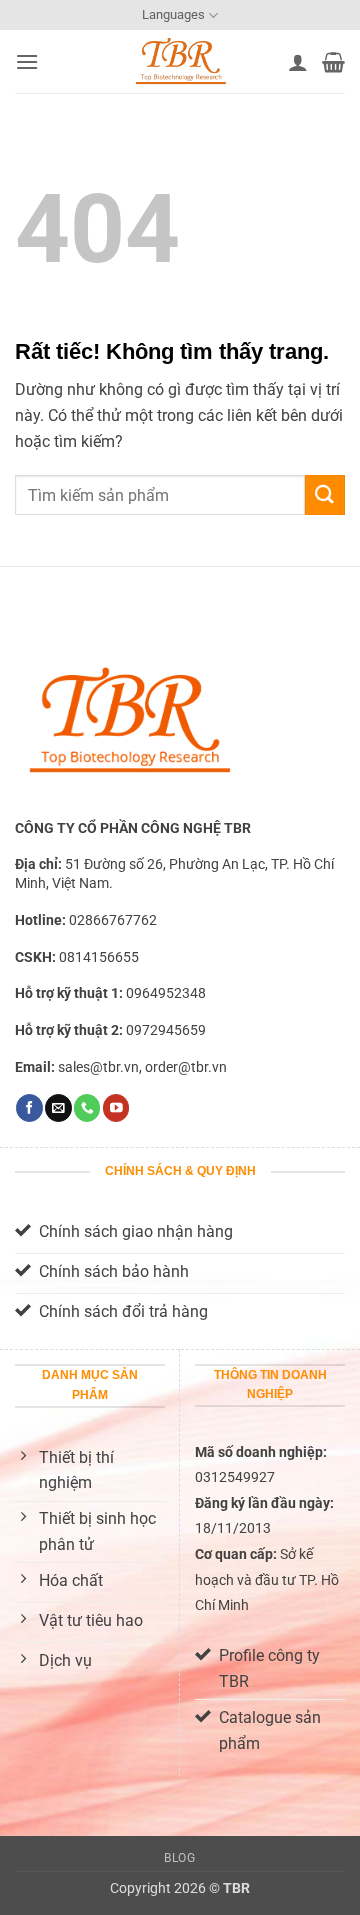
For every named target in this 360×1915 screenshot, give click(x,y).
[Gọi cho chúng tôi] (87, 1107)
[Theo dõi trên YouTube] (116, 1107)
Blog (179, 1858)
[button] (27, 61)
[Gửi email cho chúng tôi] (58, 1107)
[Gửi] (325, 494)
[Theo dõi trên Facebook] (29, 1107)
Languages (173, 14)
